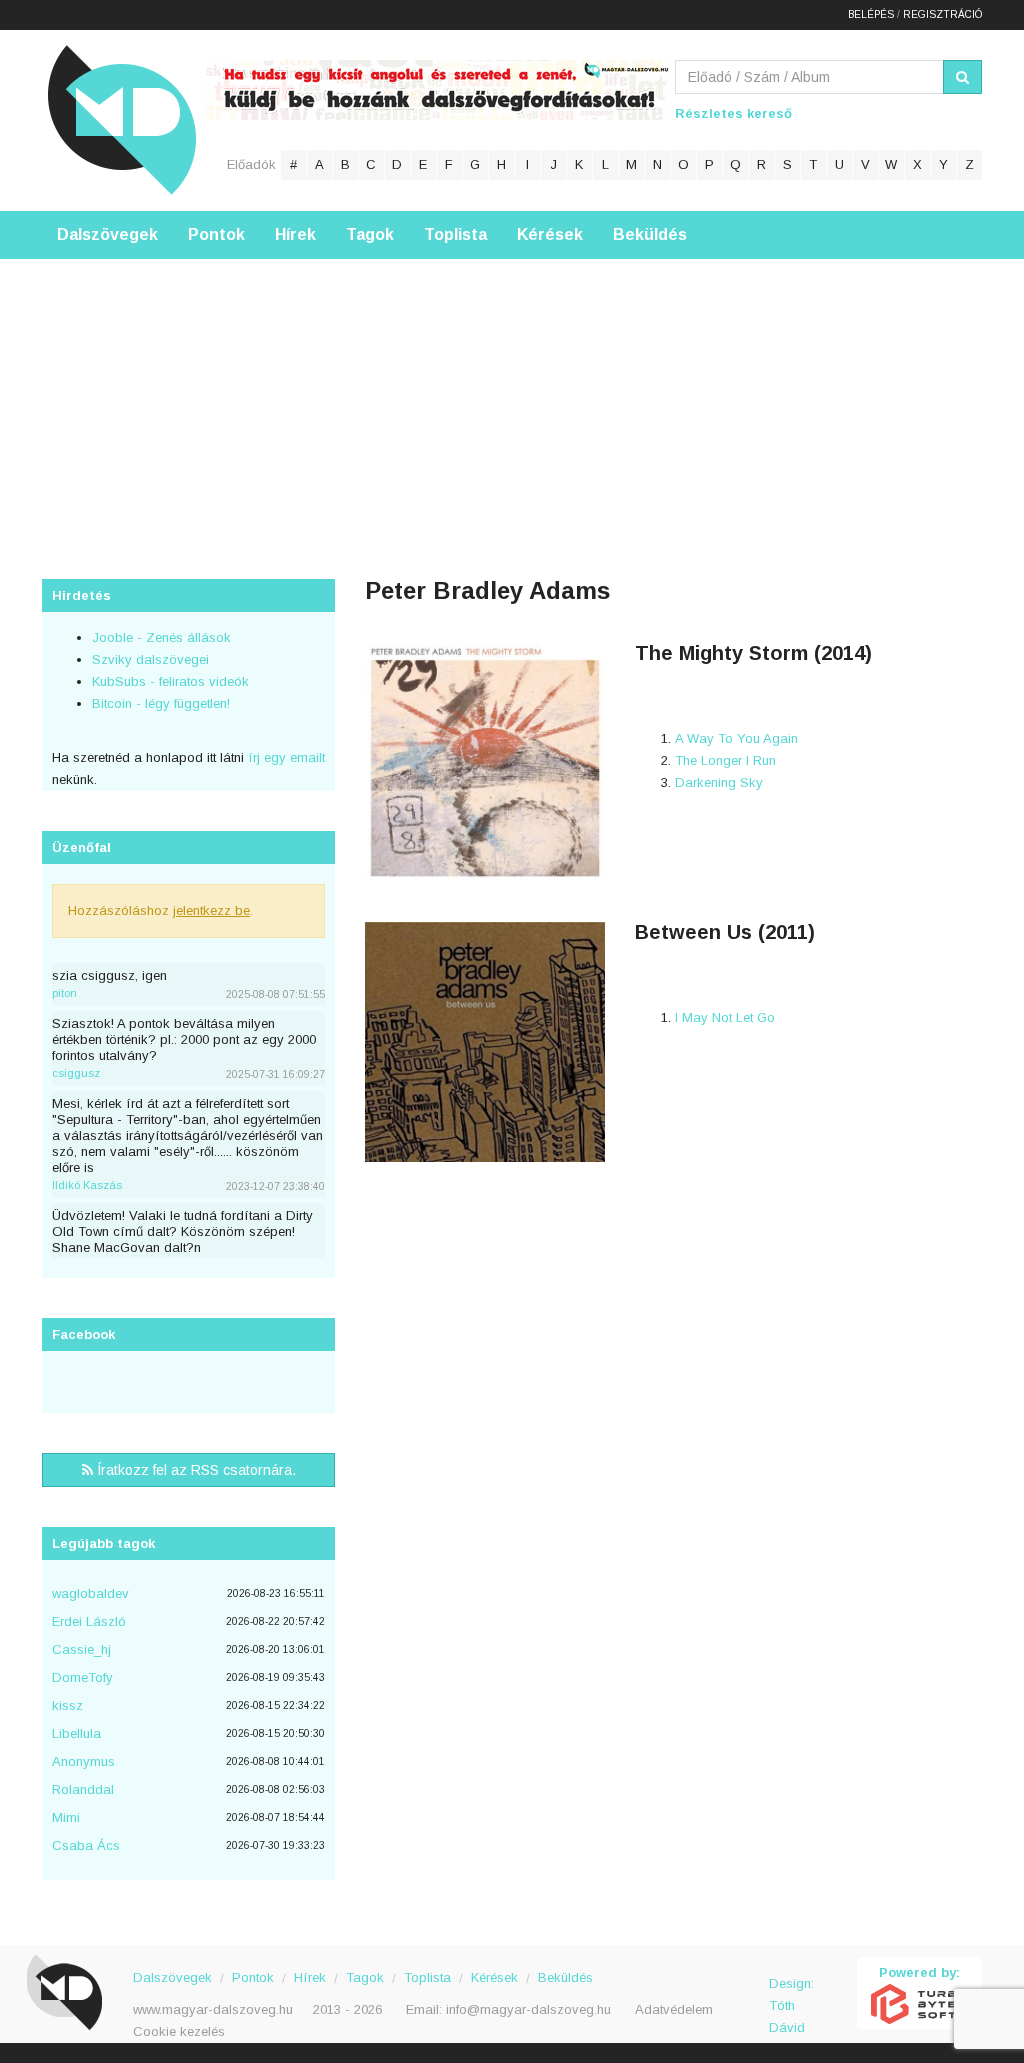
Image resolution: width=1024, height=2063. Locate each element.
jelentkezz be (211, 910)
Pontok (216, 234)
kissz (67, 1705)
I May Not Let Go (725, 1017)
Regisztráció (942, 14)
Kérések (550, 234)
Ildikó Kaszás (87, 1185)
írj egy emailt (284, 757)
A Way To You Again (736, 738)
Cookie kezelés (179, 2031)
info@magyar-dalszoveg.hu (528, 2009)
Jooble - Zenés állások (161, 637)
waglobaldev (90, 1593)
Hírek (295, 234)
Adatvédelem (674, 2009)
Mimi (66, 1817)
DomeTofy (82, 1677)
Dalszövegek (107, 234)
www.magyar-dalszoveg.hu (213, 2009)
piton (64, 993)
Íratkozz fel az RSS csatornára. (194, 1470)
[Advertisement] (512, 399)
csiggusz (76, 1073)
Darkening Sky (719, 782)
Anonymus (83, 1761)
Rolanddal (83, 1789)
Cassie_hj (81, 1649)
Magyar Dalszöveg (122, 119)
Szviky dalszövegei (150, 659)
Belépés (871, 14)
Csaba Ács (86, 1845)
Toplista (455, 234)
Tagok (370, 234)
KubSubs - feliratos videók (170, 681)
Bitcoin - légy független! (161, 703)
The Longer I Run (725, 760)
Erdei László (89, 1621)
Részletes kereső (733, 113)
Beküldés (650, 234)
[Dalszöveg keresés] (962, 77)
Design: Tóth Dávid (791, 1994)
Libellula (76, 1733)
